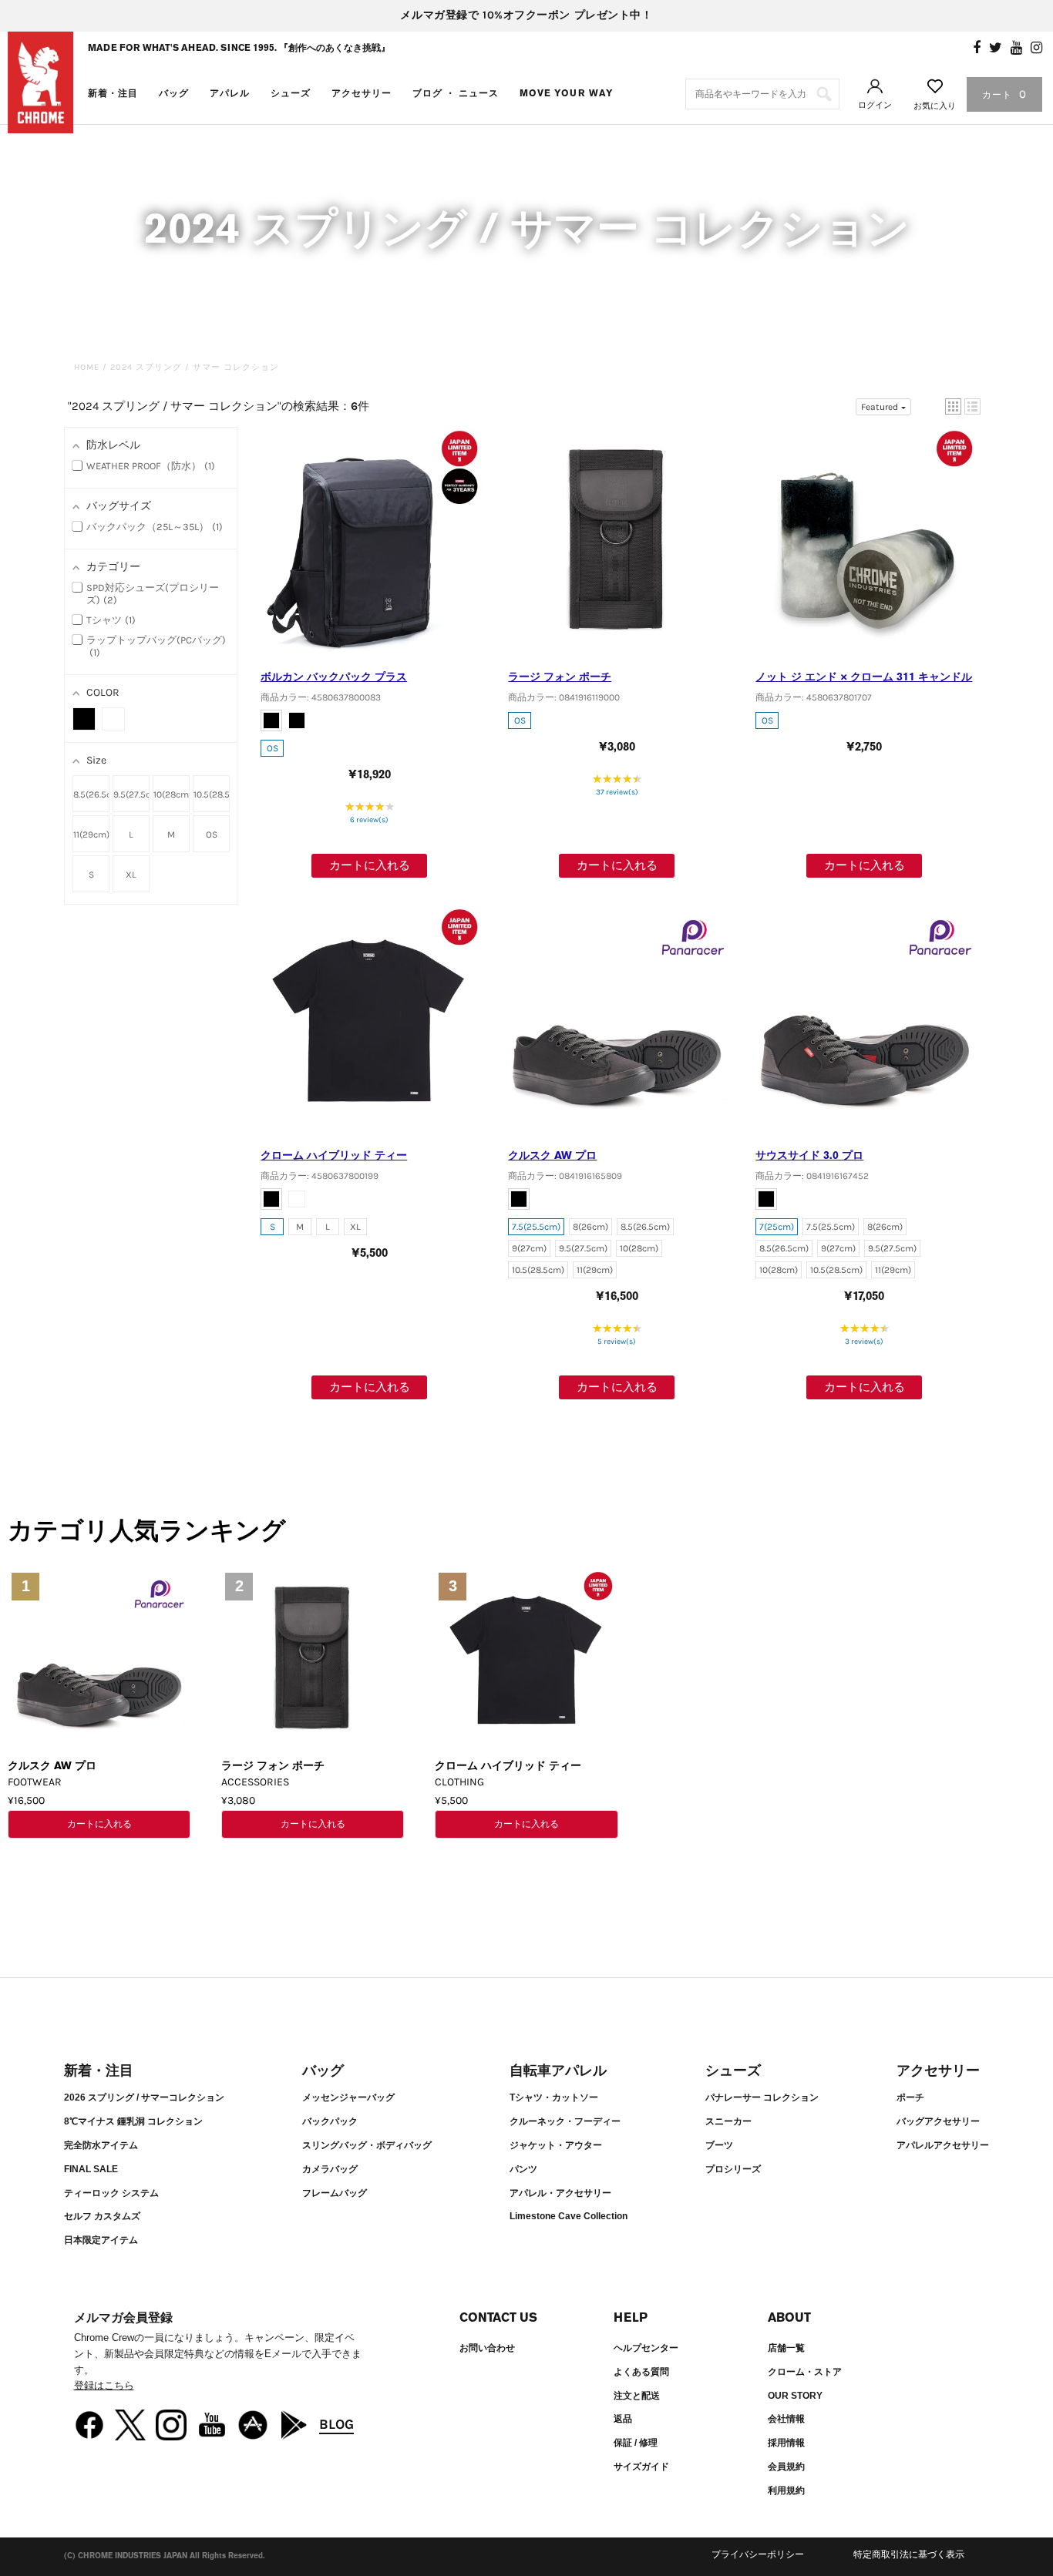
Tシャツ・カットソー (554, 2097)
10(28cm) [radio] (639, 1248)
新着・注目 (113, 93)
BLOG (336, 2424)
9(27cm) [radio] (529, 1248)
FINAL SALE (91, 2169)
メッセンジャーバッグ (348, 2097)
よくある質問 (641, 2372)
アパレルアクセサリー (943, 2145)
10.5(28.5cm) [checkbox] (212, 794)
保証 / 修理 (636, 2443)
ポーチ (910, 2097)
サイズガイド (641, 2467)
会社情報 (786, 2419)
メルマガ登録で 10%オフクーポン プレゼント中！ (526, 15)
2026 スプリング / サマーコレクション (144, 2097)
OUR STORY (795, 2396)
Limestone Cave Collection (569, 2216)
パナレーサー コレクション (762, 2097)
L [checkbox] (131, 835)
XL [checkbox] (131, 875)
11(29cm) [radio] (595, 1270)
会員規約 (786, 2467)
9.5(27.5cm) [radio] (583, 1248)
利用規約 (786, 2490)
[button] (953, 406)
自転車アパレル (558, 2071)
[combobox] (762, 94)
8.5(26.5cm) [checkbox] (91, 794)
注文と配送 (637, 2396)
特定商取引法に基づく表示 (909, 2554)
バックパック (330, 2121)
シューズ (291, 93)
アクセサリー (362, 93)
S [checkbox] (91, 875)
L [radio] (328, 1227)
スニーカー (728, 2121)
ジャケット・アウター (556, 2145)
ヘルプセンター (646, 2348)
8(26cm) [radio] (590, 1227)
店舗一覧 (786, 2348)
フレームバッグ (335, 2193)
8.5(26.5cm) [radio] (645, 1227)
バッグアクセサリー (938, 2121)
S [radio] (273, 1227)
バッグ (174, 93)
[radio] (271, 720)
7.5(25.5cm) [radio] (536, 1227)
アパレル (230, 93)
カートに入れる (370, 865)
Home (87, 367)
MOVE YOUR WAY (567, 93)
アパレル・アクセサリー (560, 2193)
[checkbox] (84, 719)
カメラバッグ (330, 2169)
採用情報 (786, 2443)
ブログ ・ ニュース (456, 93)
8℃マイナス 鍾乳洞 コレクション (133, 2121)
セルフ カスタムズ (102, 2216)
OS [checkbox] (212, 835)
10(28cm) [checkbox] (172, 794)
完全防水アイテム (101, 2145)
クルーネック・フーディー (565, 2121)
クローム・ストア (805, 2372)
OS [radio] (273, 748)
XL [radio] (355, 1227)
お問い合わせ (487, 2348)
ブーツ (719, 2145)
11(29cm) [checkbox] (91, 835)
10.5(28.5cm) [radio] (538, 1270)
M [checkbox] (171, 835)
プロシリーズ (733, 2169)
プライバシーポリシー (758, 2554)
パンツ (523, 2169)
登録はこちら (104, 2385)
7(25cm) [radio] (777, 1227)
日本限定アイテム (101, 2240)
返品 (623, 2419)
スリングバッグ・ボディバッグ (367, 2145)
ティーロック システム (111, 2193)
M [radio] (300, 1227)
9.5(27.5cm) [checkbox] (131, 794)
